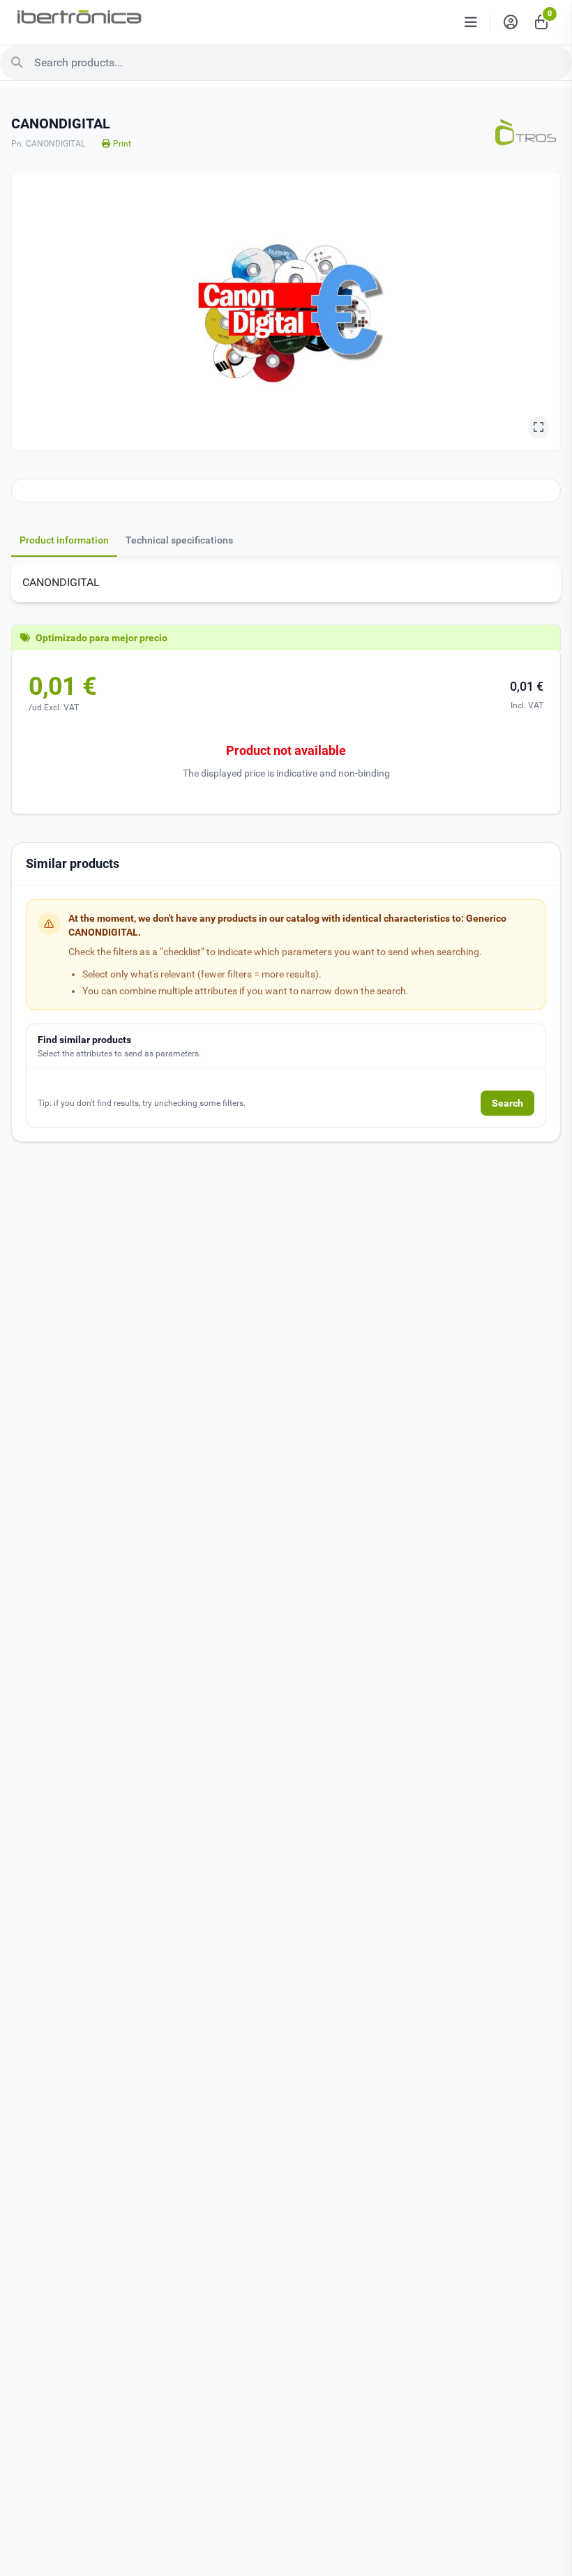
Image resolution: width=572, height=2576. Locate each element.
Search (507, 1103)
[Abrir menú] (471, 22)
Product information (64, 540)
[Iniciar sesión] (511, 22)
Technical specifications (179, 540)
